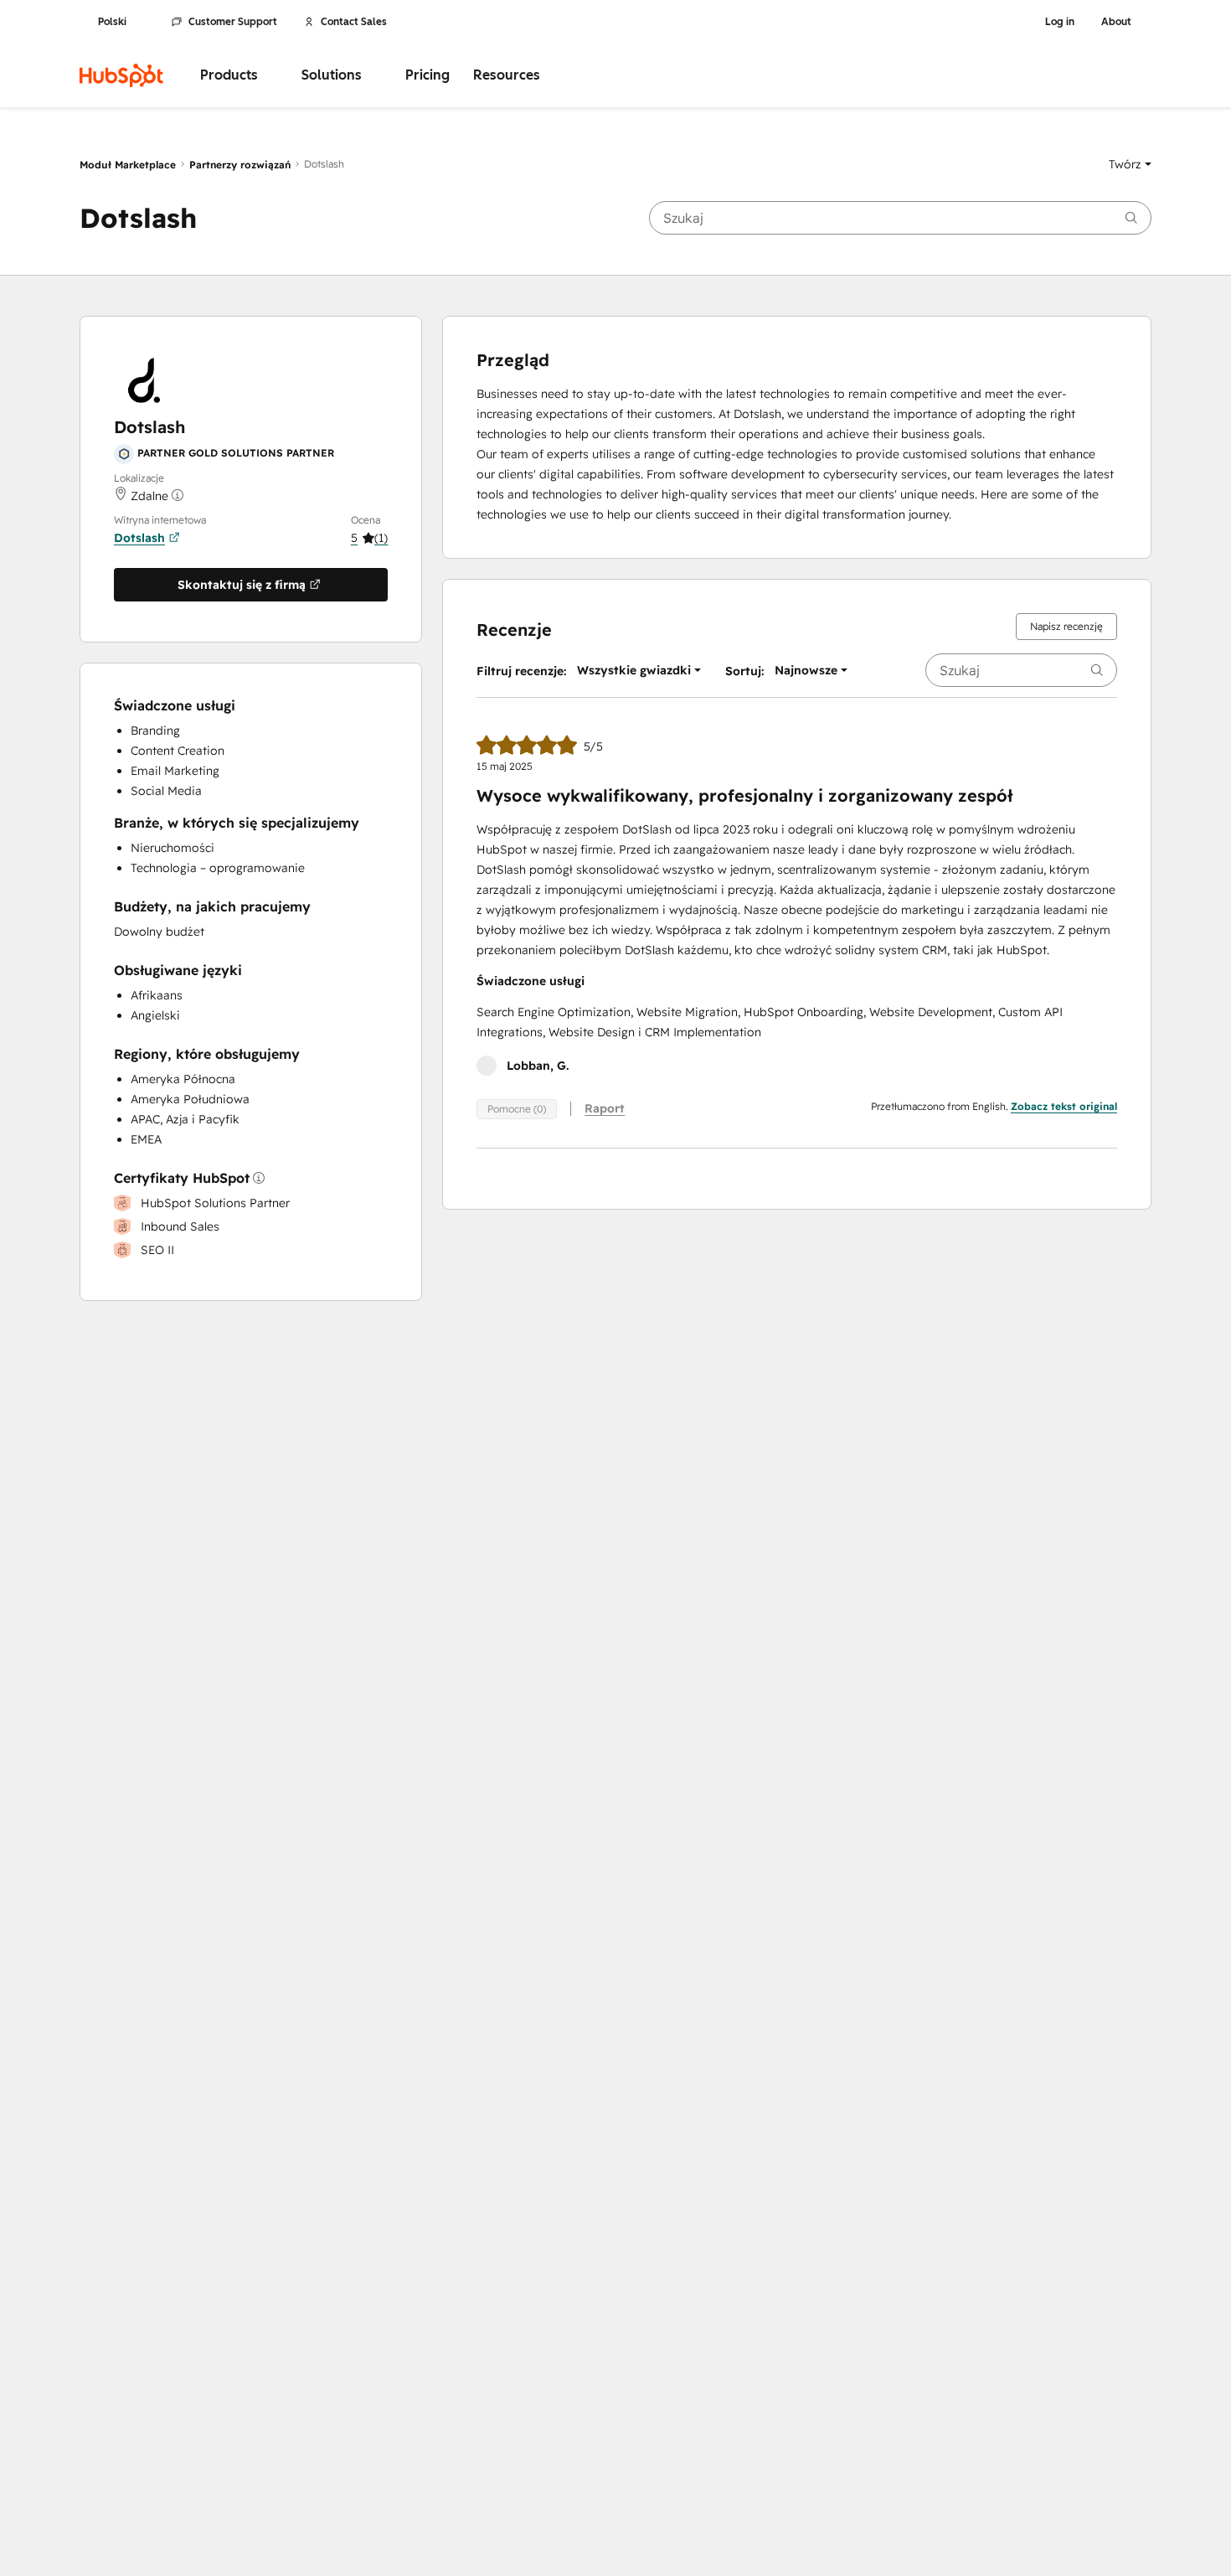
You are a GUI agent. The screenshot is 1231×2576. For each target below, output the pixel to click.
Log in (1060, 22)
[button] (1130, 164)
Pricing (428, 75)
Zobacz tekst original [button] (1064, 1106)
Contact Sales (354, 22)
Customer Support (233, 22)
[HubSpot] (121, 75)
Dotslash (139, 538)
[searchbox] (900, 218)
